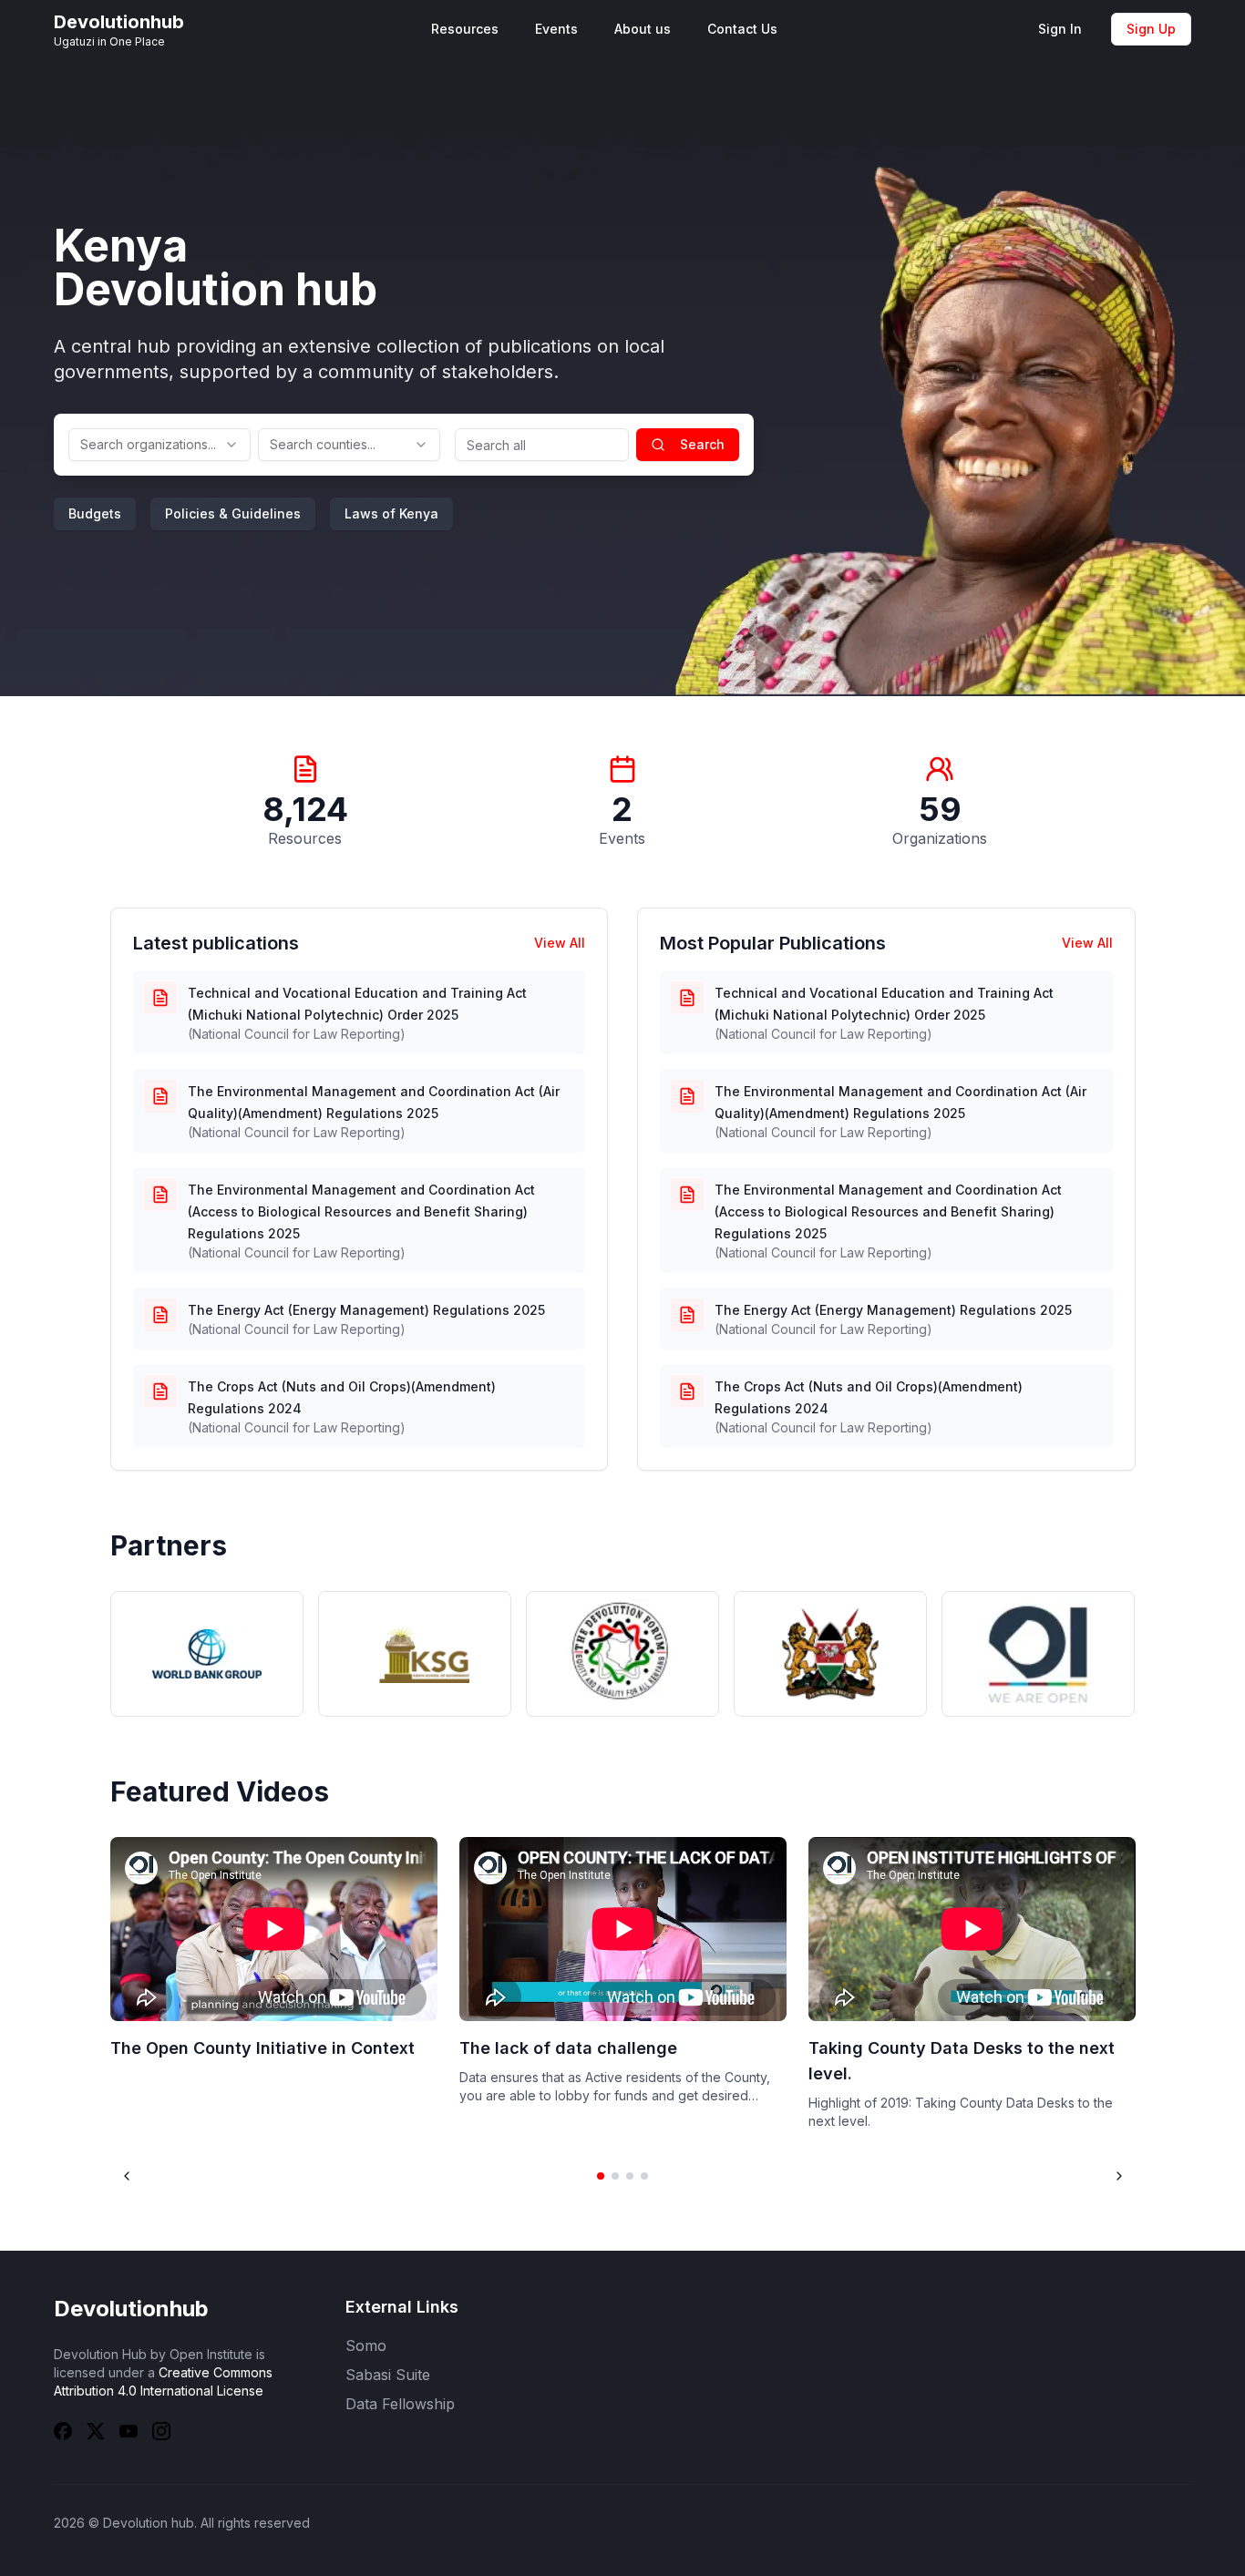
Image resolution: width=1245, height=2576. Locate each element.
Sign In (1060, 29)
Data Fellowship (400, 2404)
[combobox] (159, 445)
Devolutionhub (131, 2309)
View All (560, 943)
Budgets (95, 513)
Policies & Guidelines (233, 513)
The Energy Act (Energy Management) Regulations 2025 (366, 1310)
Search (702, 444)
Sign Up (1151, 29)
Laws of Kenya (391, 513)
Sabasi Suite (388, 2375)
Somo (366, 2345)
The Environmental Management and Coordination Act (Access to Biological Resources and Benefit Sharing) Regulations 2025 (361, 1211)
